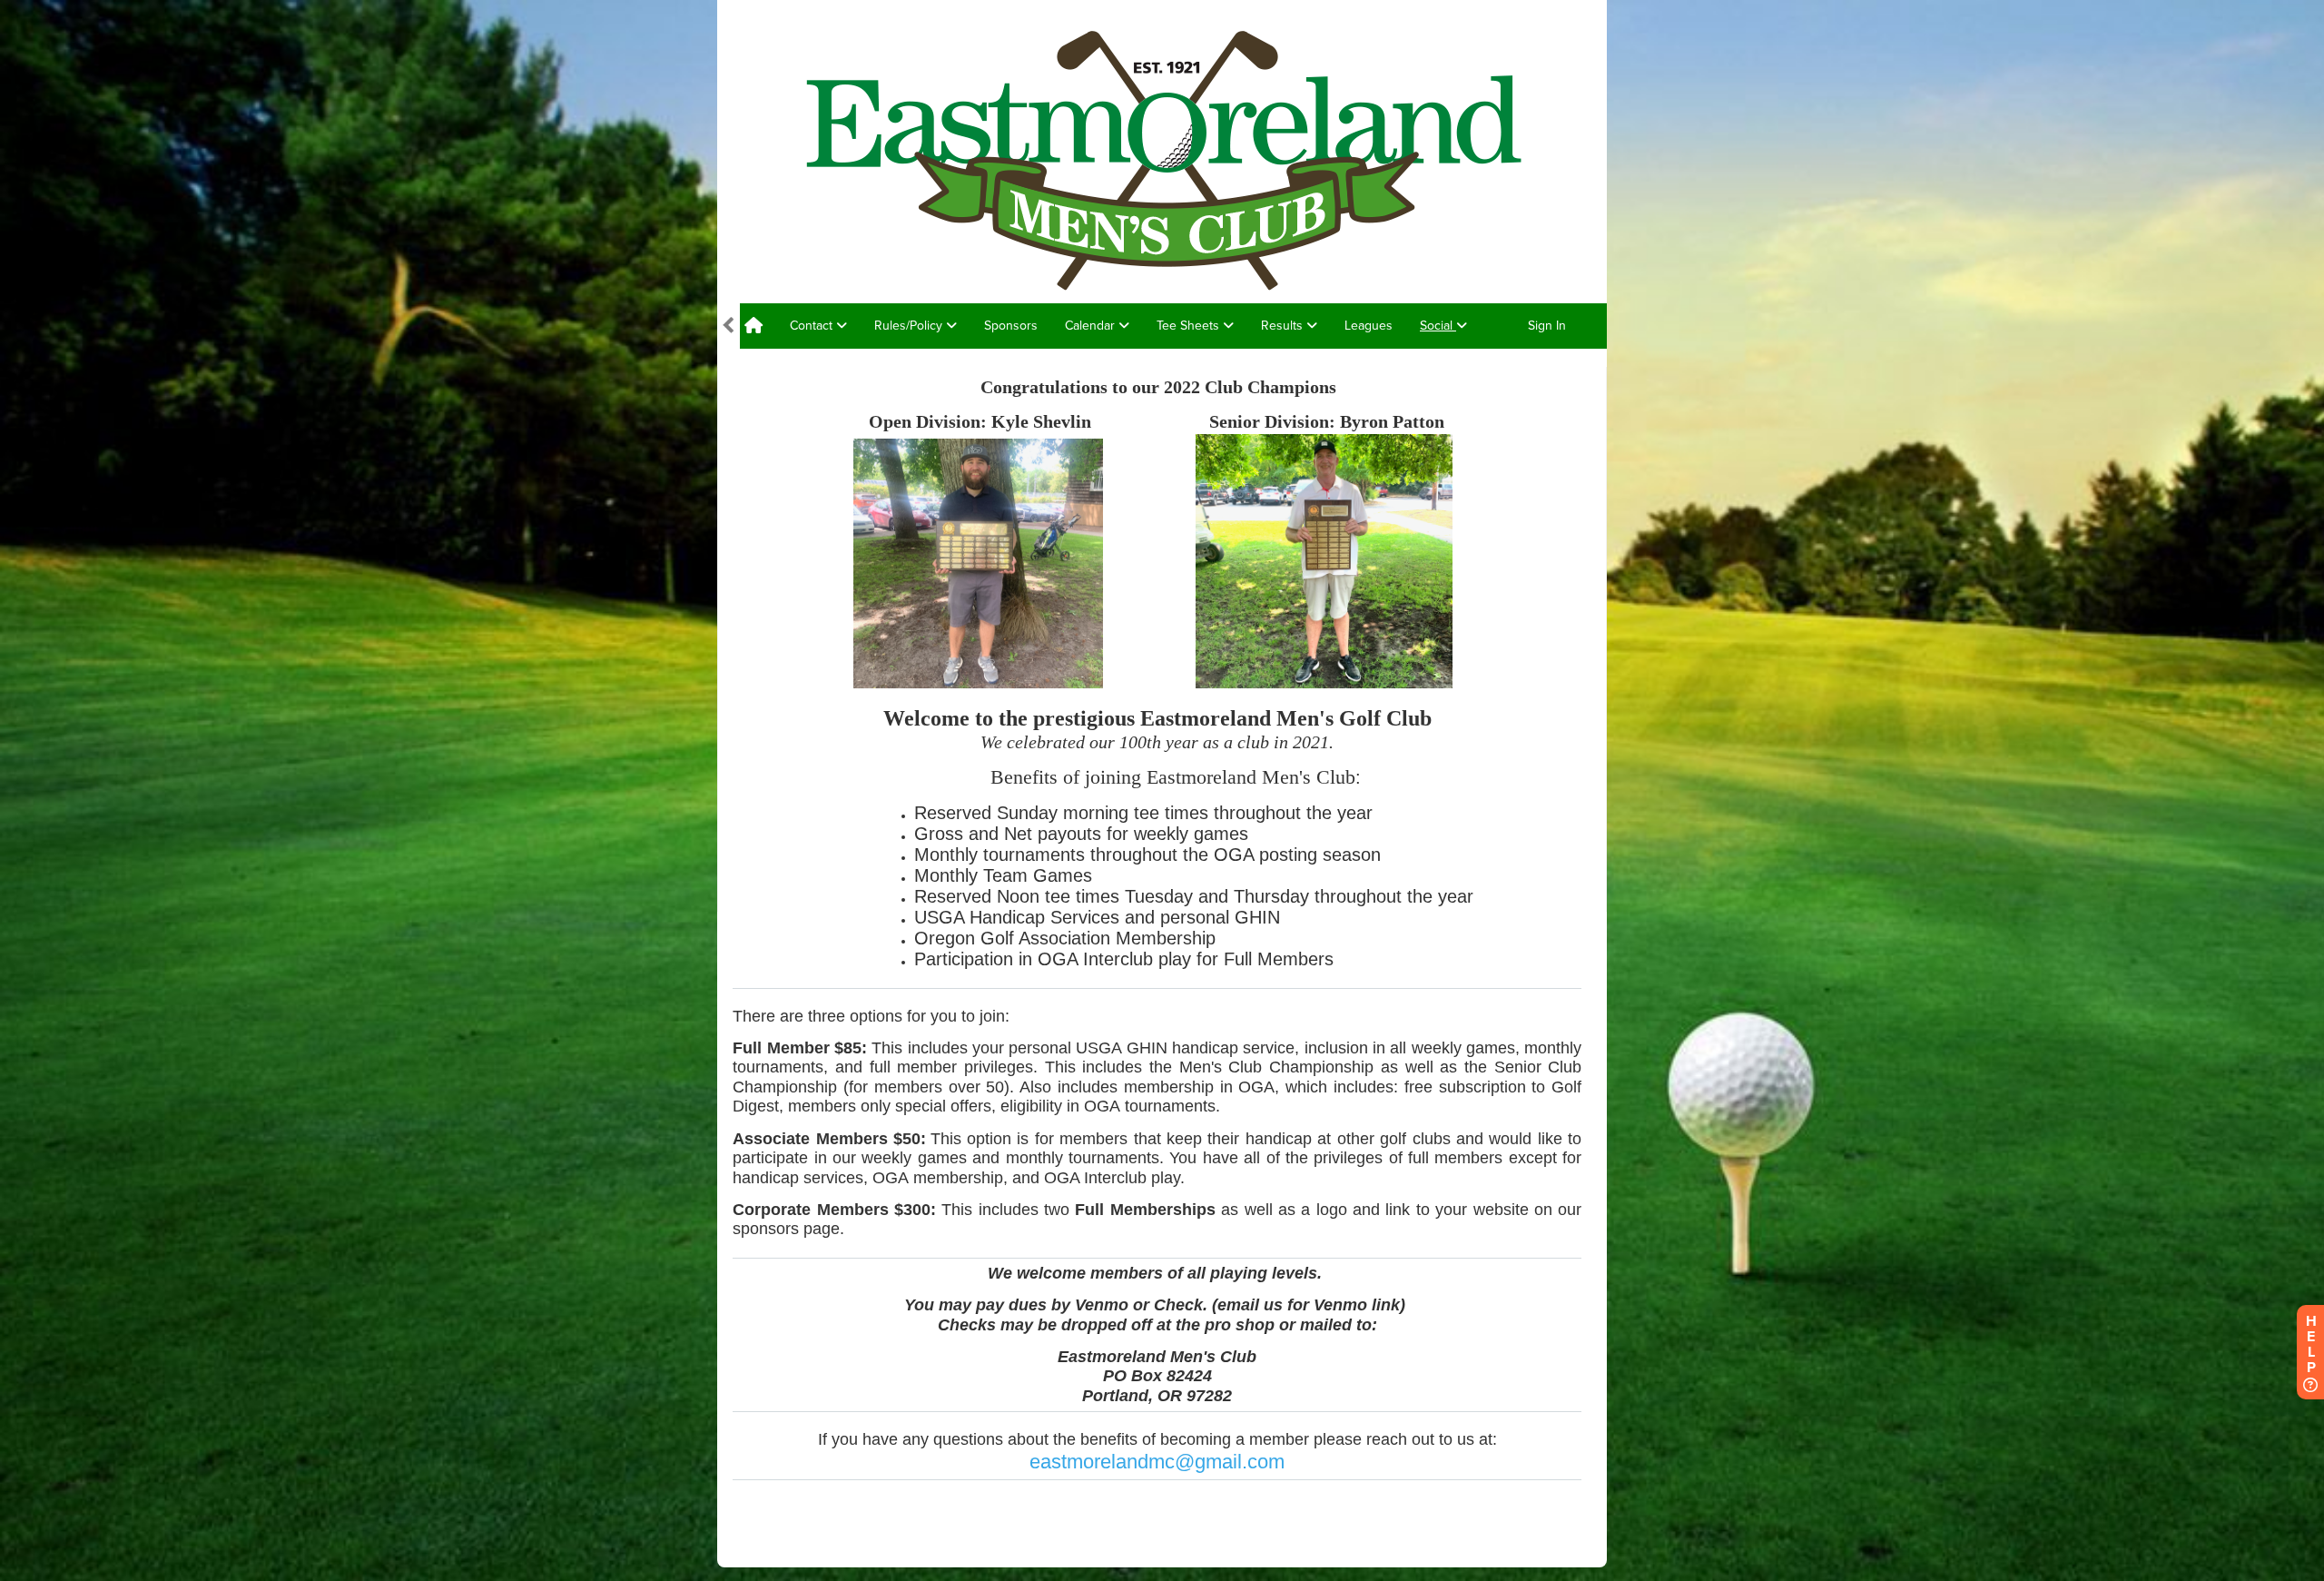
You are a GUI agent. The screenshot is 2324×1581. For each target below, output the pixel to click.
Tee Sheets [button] (1190, 326)
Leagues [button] (1369, 326)
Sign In (1547, 326)
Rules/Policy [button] (910, 326)
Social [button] (1438, 326)
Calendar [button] (1092, 326)
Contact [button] (813, 326)
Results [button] (1284, 326)
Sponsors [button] (1011, 326)
